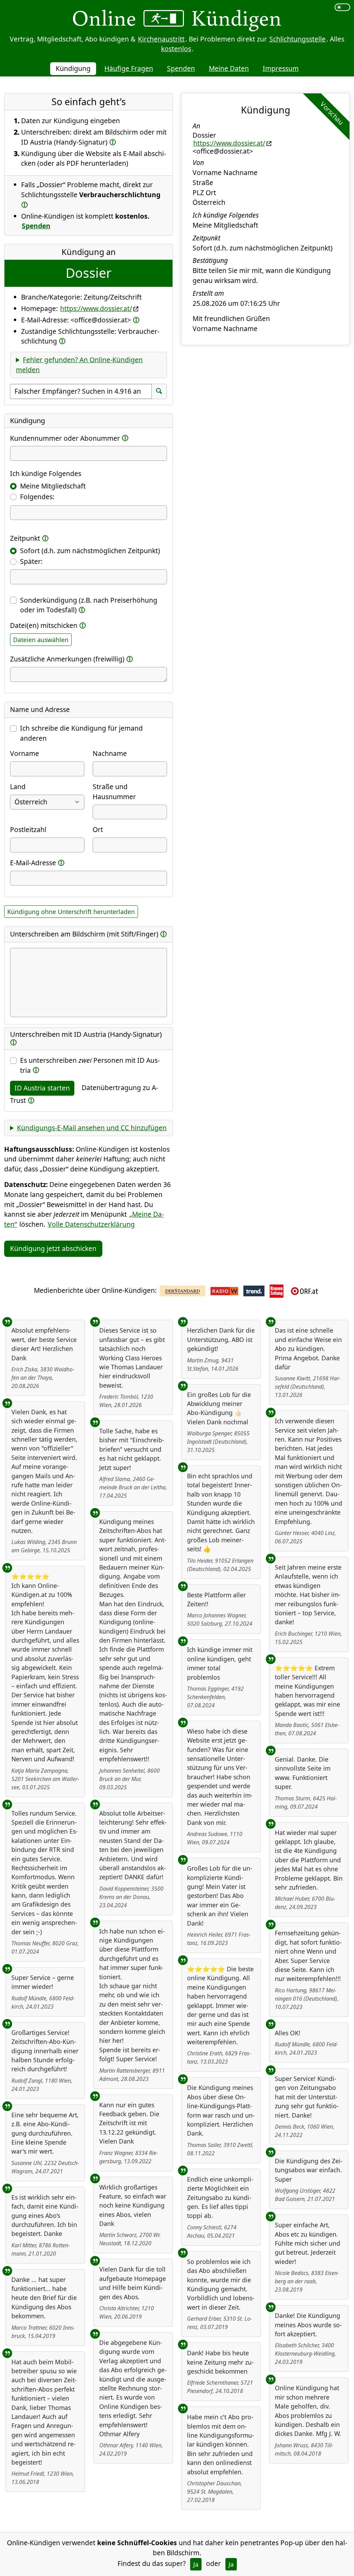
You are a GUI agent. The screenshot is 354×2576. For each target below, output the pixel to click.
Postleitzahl (28, 829)
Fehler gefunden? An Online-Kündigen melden (79, 365)
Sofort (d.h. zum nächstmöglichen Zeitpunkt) (90, 551)
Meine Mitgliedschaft (53, 486)
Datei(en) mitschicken (44, 625)
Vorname (25, 753)
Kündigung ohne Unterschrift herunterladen (71, 912)
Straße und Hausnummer (114, 792)
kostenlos (176, 49)
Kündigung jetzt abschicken (53, 1248)
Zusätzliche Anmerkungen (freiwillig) (67, 659)
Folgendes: (37, 497)
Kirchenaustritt (161, 39)
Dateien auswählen (41, 640)
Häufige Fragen (129, 68)
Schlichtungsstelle (297, 39)
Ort (98, 829)
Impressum (281, 68)
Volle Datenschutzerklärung (91, 1224)
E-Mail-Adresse (33, 863)
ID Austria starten (42, 1088)
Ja (196, 2564)
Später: (31, 561)
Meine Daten (229, 68)
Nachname (110, 753)
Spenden (181, 68)
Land (18, 787)
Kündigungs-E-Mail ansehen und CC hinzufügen (92, 1128)
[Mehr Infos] (113, 142)
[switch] (342, 7)
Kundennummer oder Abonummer (65, 438)
